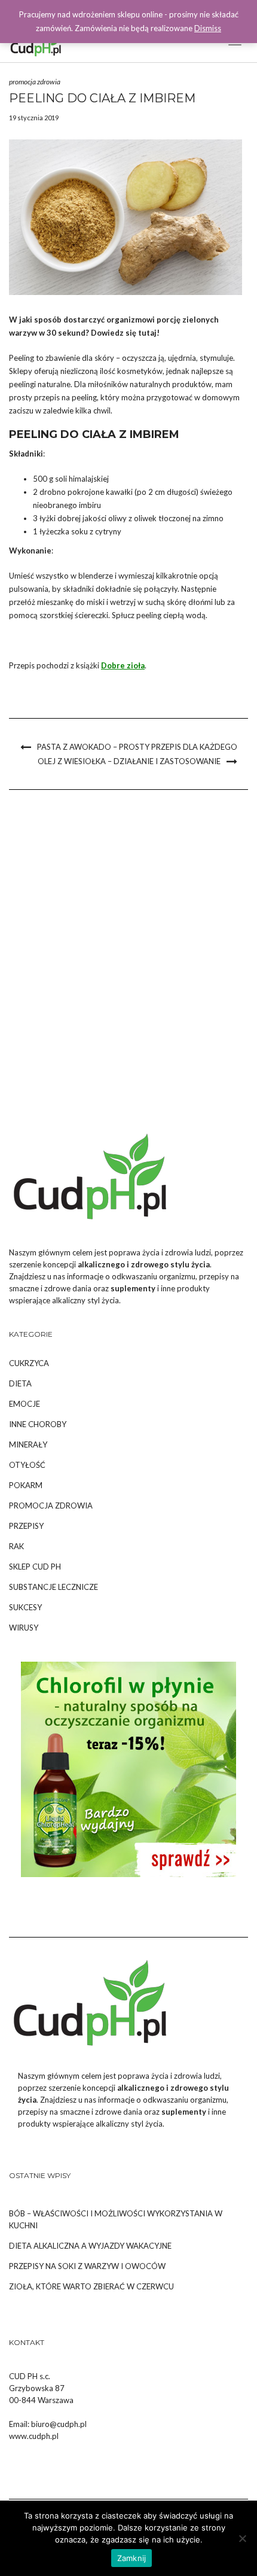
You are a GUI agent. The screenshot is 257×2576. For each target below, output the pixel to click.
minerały (28, 1444)
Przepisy (26, 1526)
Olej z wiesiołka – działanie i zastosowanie (129, 761)
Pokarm (26, 1485)
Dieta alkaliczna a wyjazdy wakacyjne (90, 2246)
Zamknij (132, 2558)
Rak (16, 1546)
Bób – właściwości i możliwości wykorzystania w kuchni (116, 2219)
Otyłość (27, 1465)
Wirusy (24, 1628)
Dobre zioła (123, 665)
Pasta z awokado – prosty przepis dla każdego (137, 747)
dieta (20, 1383)
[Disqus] (128, 960)
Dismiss (208, 28)
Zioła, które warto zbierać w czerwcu (91, 2286)
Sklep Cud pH (35, 1567)
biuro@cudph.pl (59, 2424)
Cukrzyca (29, 1363)
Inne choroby (38, 1424)
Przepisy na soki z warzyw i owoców (87, 2266)
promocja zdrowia (35, 82)
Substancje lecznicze (53, 1587)
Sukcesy (25, 1607)
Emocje (25, 1404)
